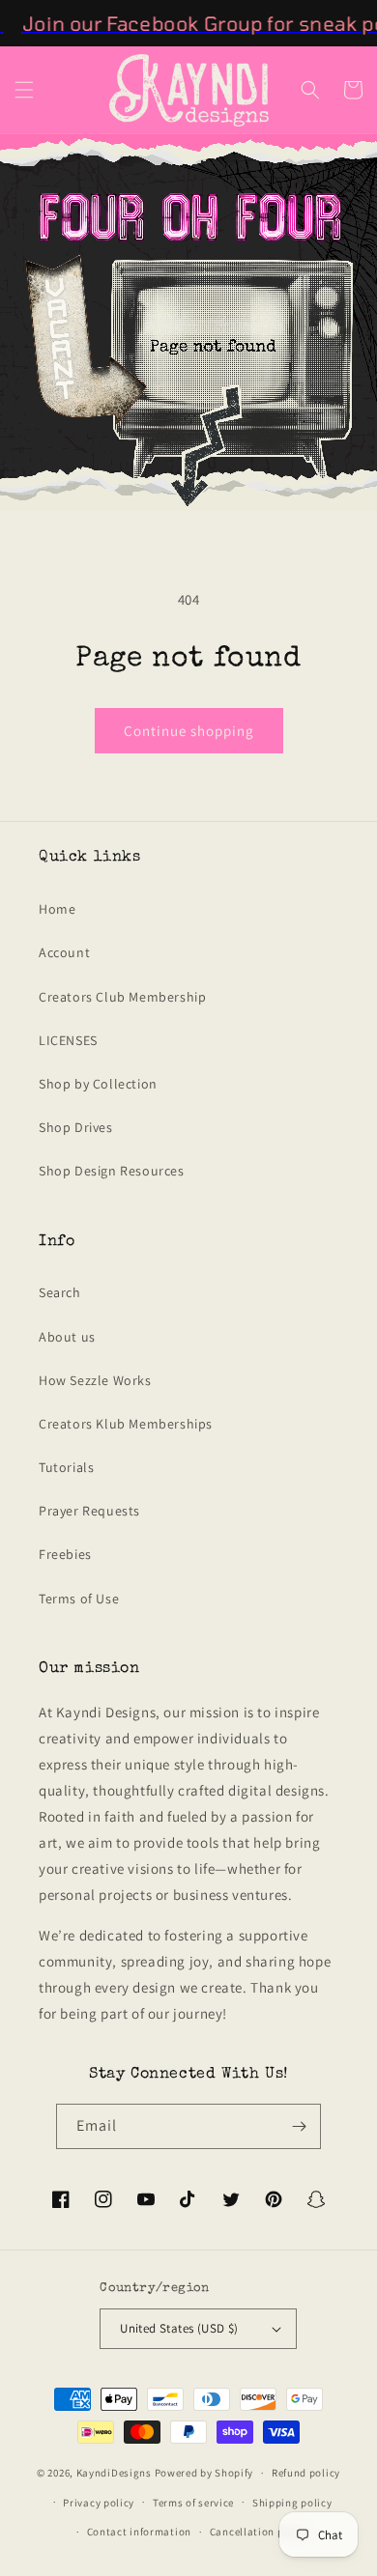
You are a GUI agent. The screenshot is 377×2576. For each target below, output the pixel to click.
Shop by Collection (98, 1084)
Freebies (65, 1554)
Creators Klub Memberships (126, 1424)
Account (64, 952)
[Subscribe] (299, 2126)
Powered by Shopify (204, 2473)
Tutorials (66, 1467)
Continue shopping (189, 731)
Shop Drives (76, 1127)
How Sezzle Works (95, 1380)
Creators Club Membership (122, 997)
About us (67, 1337)
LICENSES (68, 1040)
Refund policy (306, 2473)
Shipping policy (292, 2503)
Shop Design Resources (112, 1171)
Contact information (139, 2532)
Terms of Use (79, 1599)
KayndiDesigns (114, 2473)
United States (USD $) (179, 2328)
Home (57, 909)
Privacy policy (99, 2503)
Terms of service (193, 2503)
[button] (24, 90)
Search (60, 1292)
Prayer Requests (89, 1511)
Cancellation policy (259, 2532)
